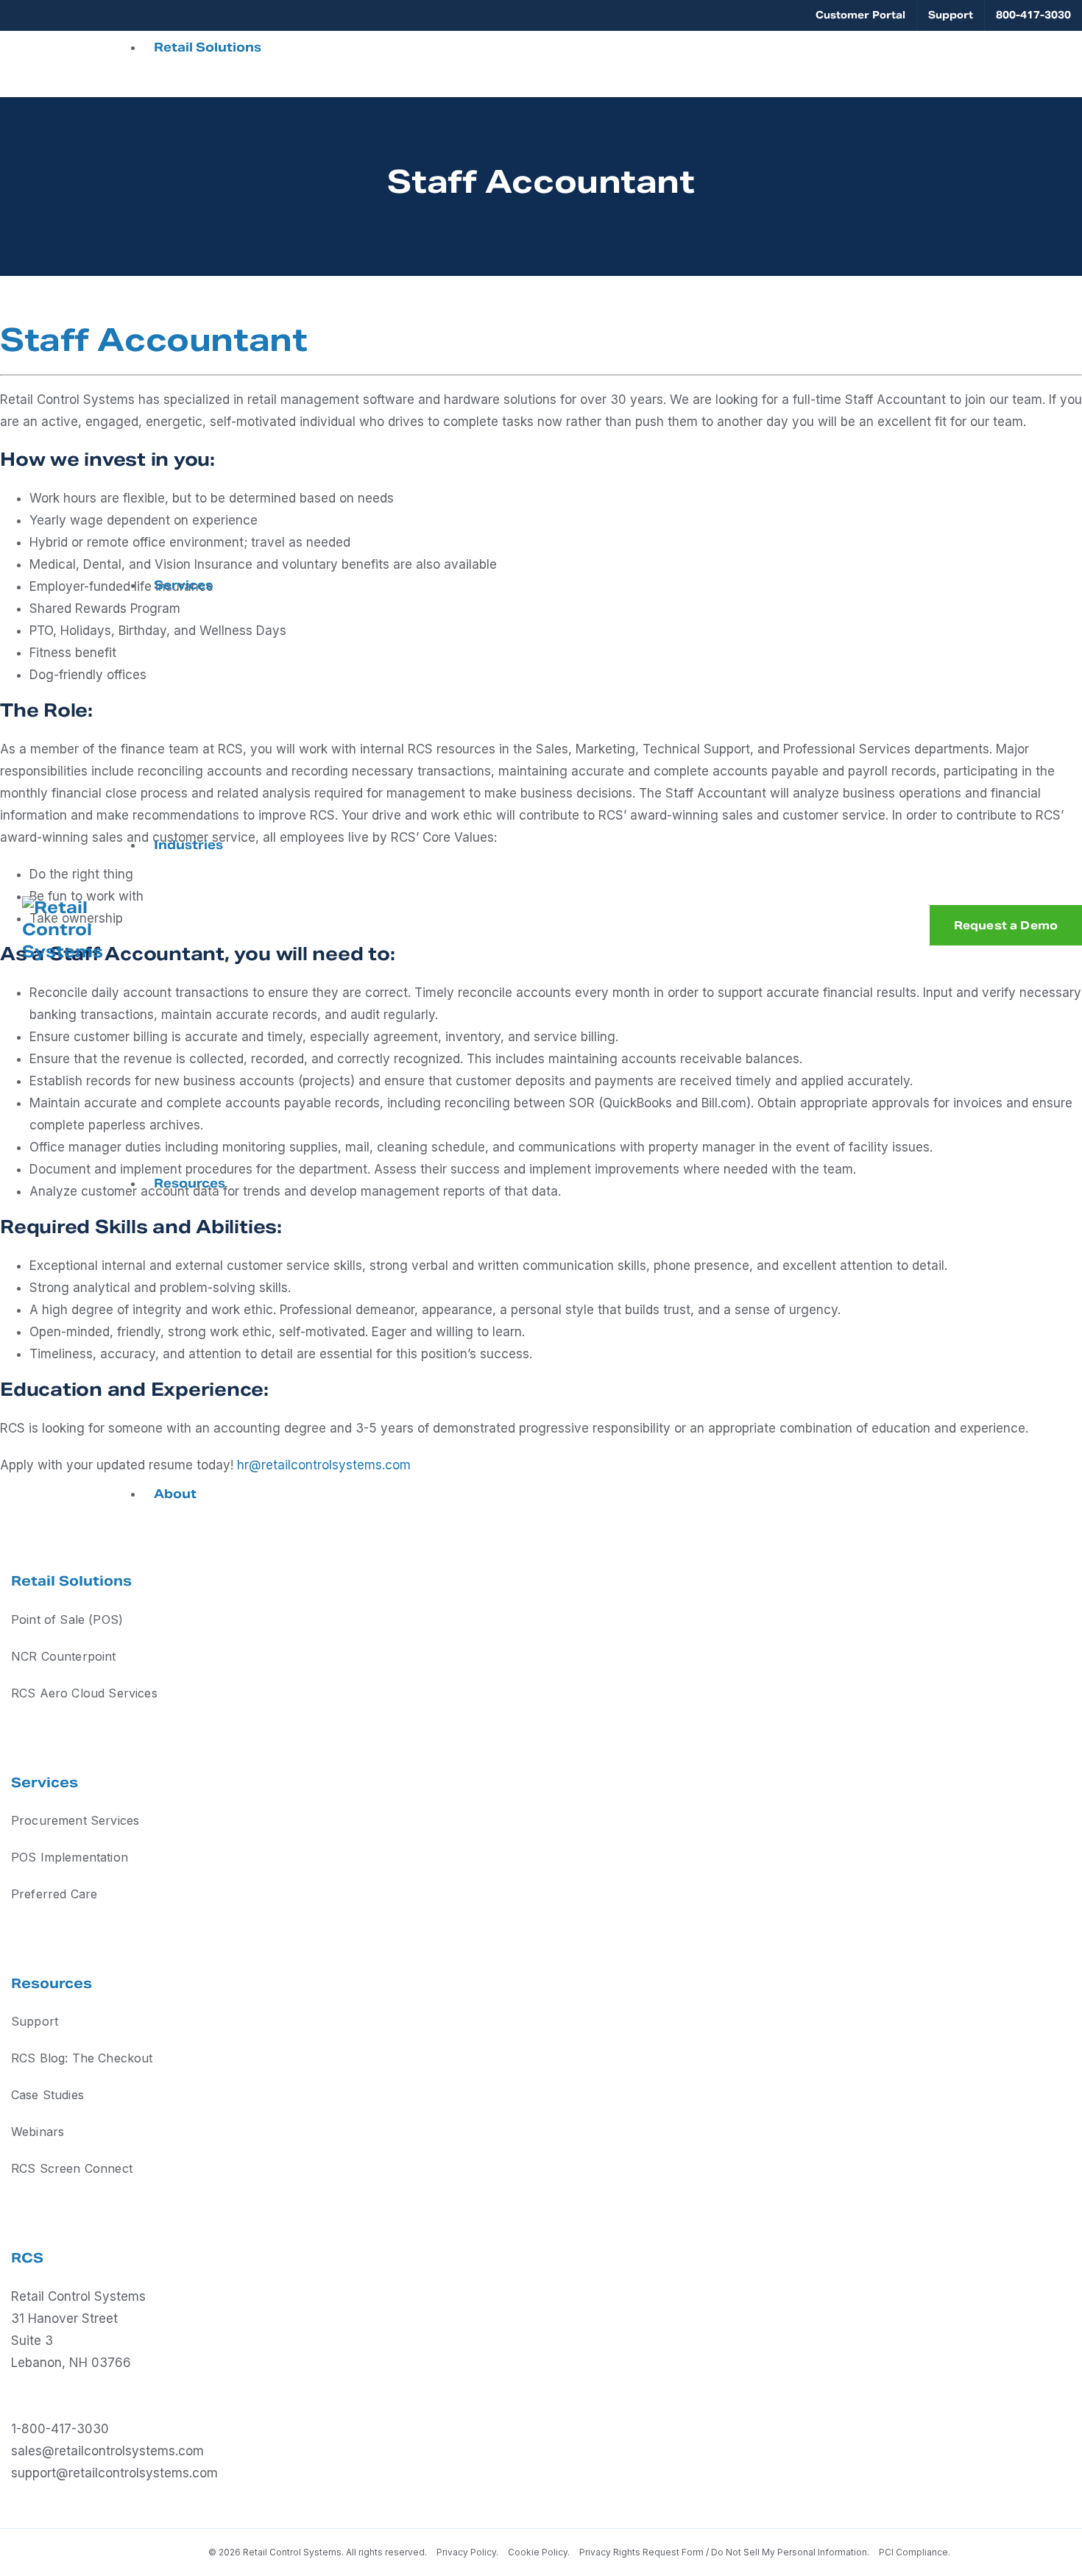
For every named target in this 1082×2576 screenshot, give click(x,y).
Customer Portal (860, 15)
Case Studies (47, 2095)
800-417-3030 (1033, 15)
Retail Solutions (208, 47)
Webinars (38, 2132)
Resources (190, 1184)
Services (183, 585)
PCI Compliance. (915, 2552)
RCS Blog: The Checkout (82, 2058)
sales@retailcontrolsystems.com (107, 2451)
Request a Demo (1006, 925)
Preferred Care (54, 1894)
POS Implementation (70, 1857)
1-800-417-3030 (60, 2429)
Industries (188, 845)
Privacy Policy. (468, 2552)
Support (951, 15)
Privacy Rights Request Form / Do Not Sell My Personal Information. (724, 2552)
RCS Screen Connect (72, 2168)
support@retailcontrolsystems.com (114, 2473)
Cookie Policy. (539, 2552)
